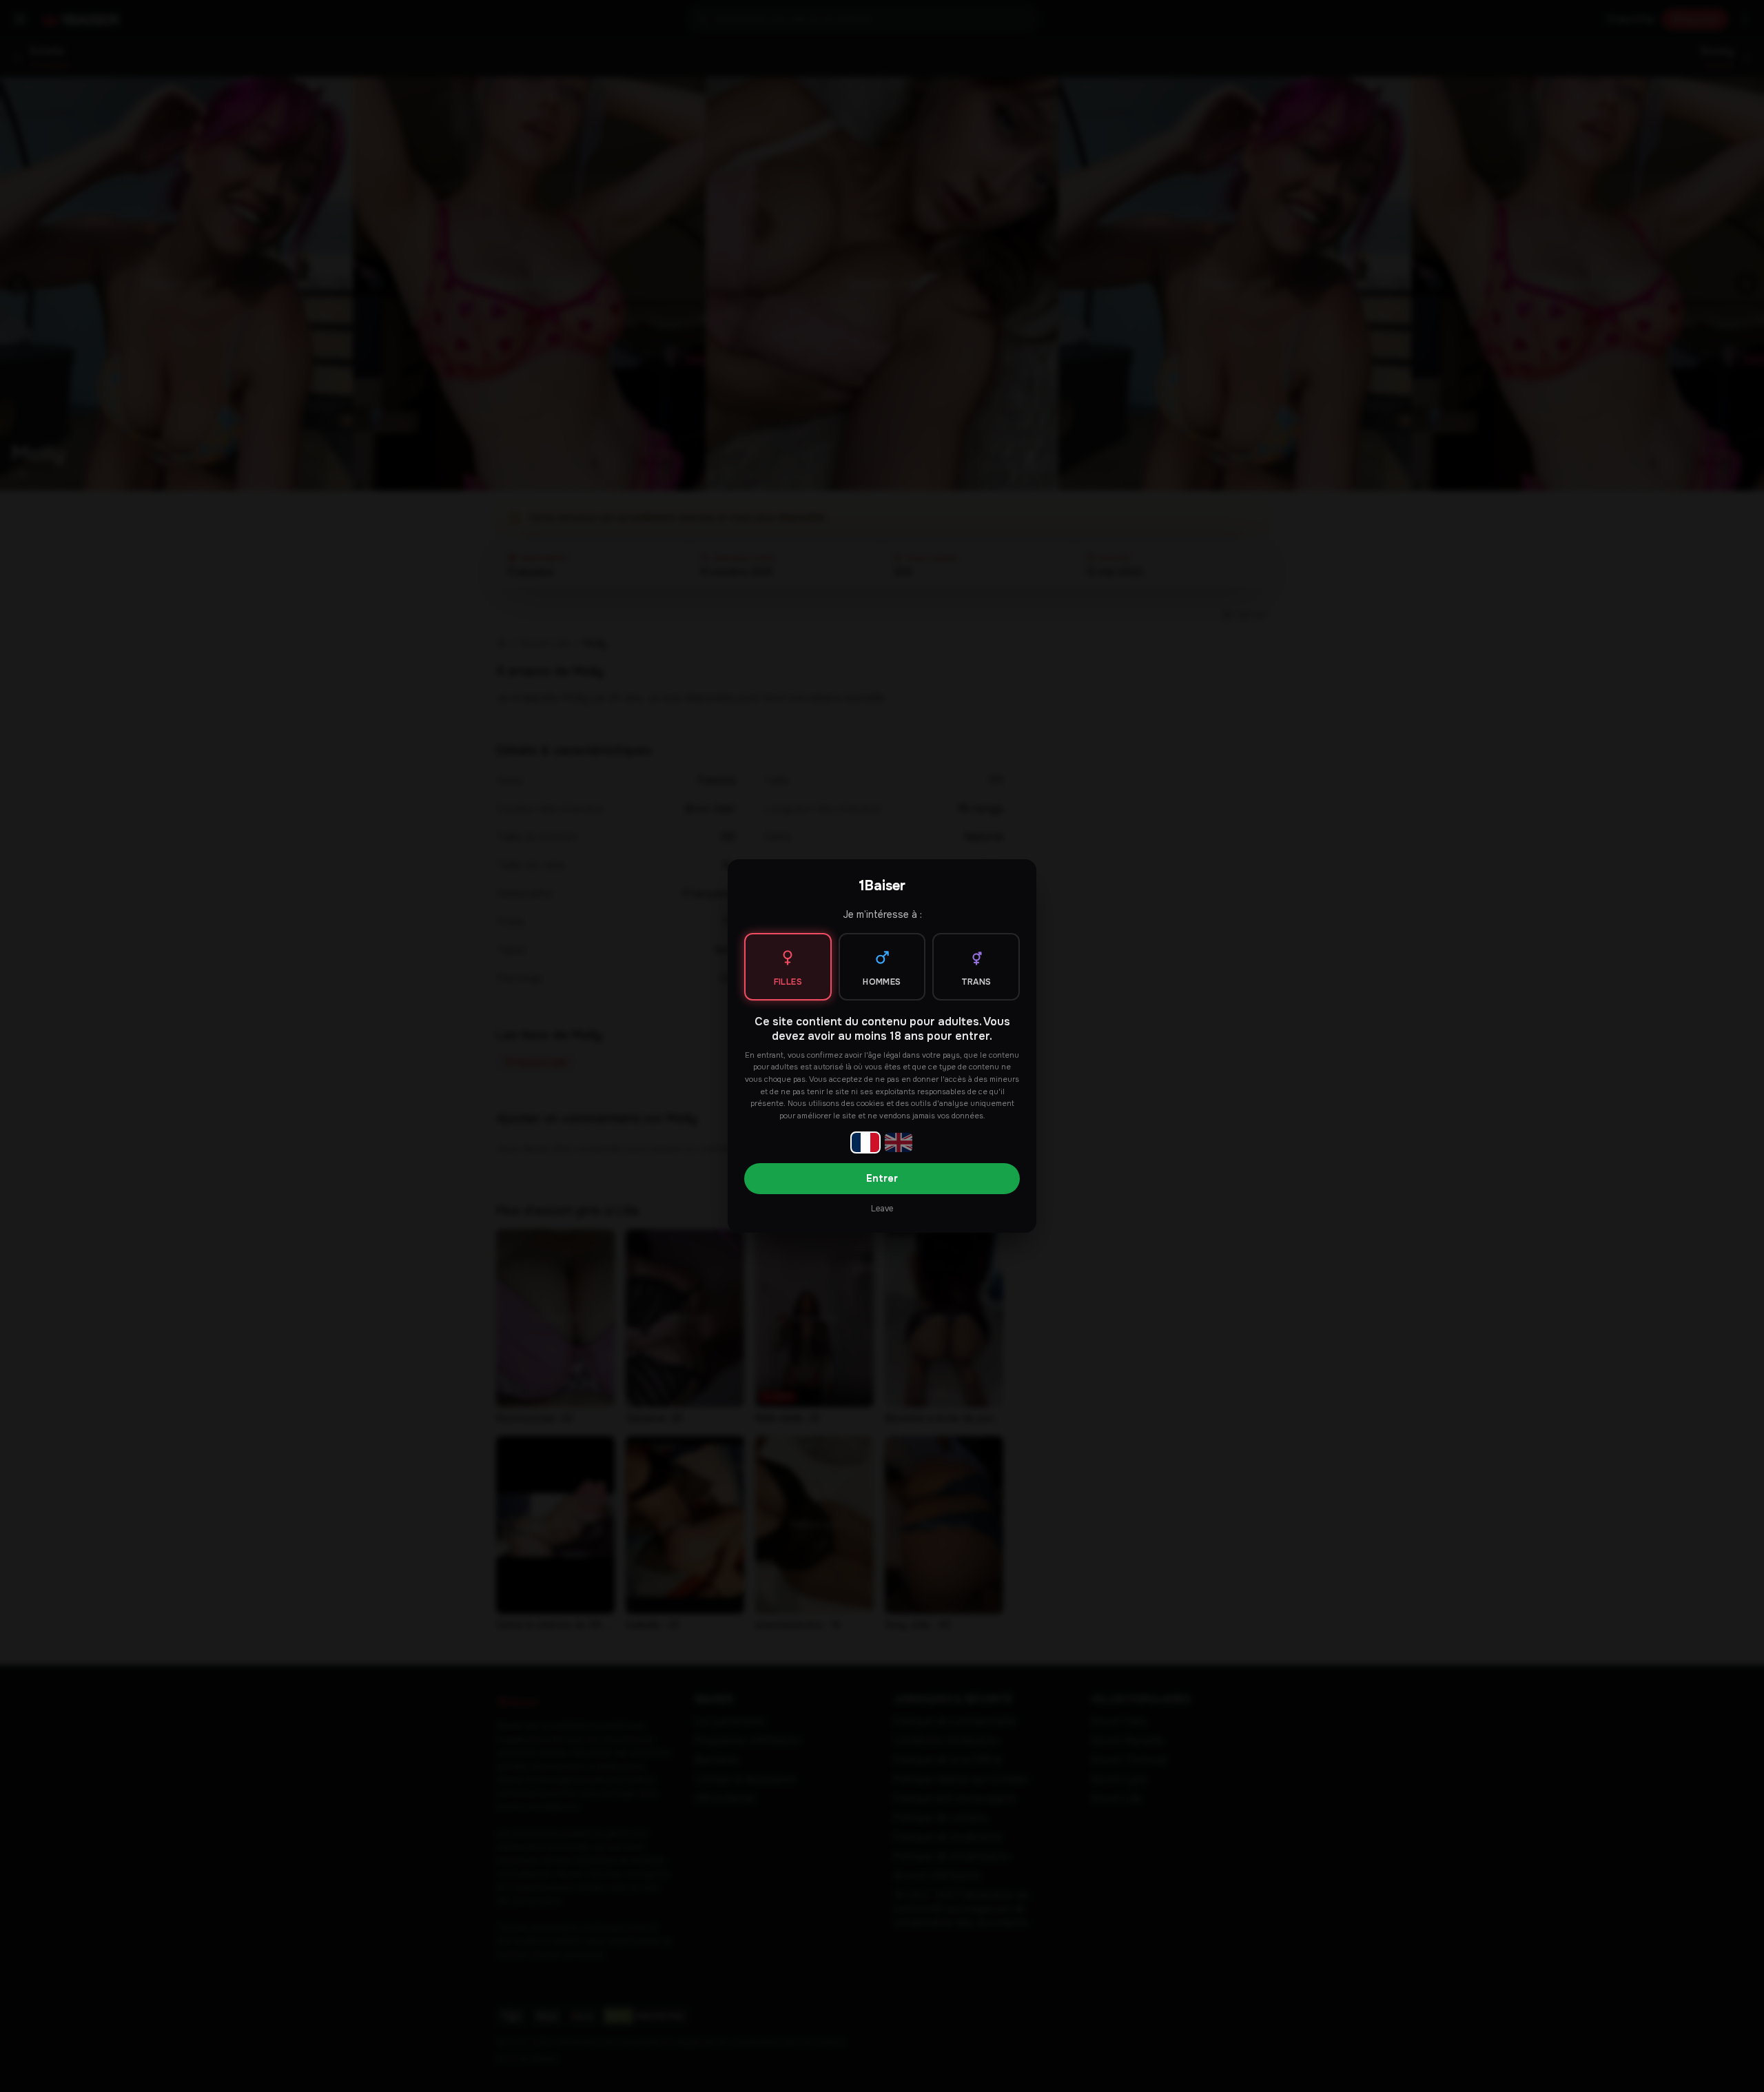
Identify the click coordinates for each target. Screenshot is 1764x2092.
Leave (882, 1209)
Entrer (882, 1178)
